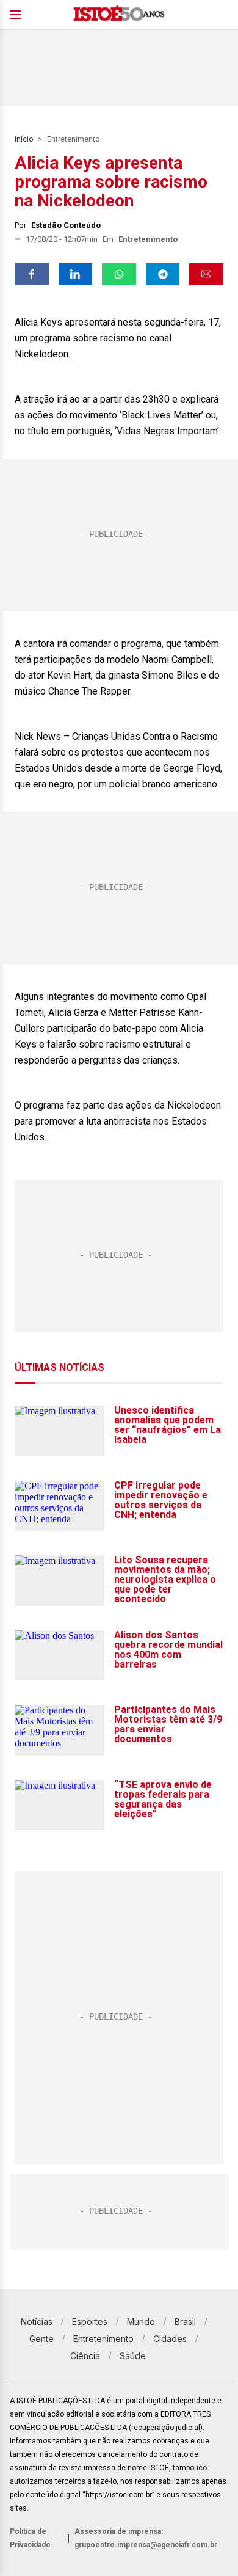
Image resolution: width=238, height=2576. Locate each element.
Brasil (185, 2322)
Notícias (37, 2322)
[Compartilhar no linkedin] (76, 274)
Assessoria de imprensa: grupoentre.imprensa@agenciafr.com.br (146, 2538)
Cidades (170, 2339)
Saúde (133, 2356)
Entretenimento (73, 139)
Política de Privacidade (30, 2538)
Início (24, 139)
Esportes (90, 2322)
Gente (41, 2339)
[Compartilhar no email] (206, 274)
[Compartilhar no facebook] (32, 274)
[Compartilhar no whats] (119, 274)
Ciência (85, 2356)
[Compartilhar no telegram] (163, 274)
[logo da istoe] (119, 15)
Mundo (141, 2322)
